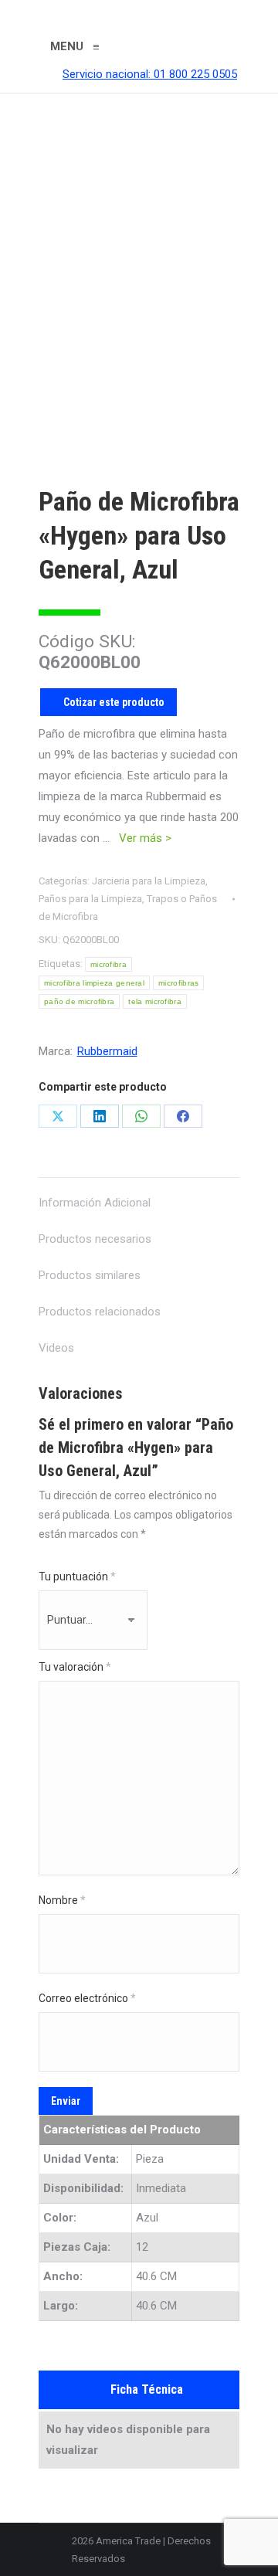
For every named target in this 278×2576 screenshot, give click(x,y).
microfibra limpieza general (94, 983)
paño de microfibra (79, 1001)
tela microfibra (155, 1001)
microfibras (178, 983)
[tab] (139, 1195)
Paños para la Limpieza (90, 899)
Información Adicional (95, 1203)
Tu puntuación (77, 1576)
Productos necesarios (95, 1239)
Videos (56, 1348)
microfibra (108, 964)
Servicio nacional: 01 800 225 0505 (150, 74)
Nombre (62, 1900)
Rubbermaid (107, 1051)
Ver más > (145, 838)
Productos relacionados (100, 1312)
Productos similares (90, 1275)
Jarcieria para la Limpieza (149, 881)
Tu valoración (75, 1667)
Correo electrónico (87, 1998)
